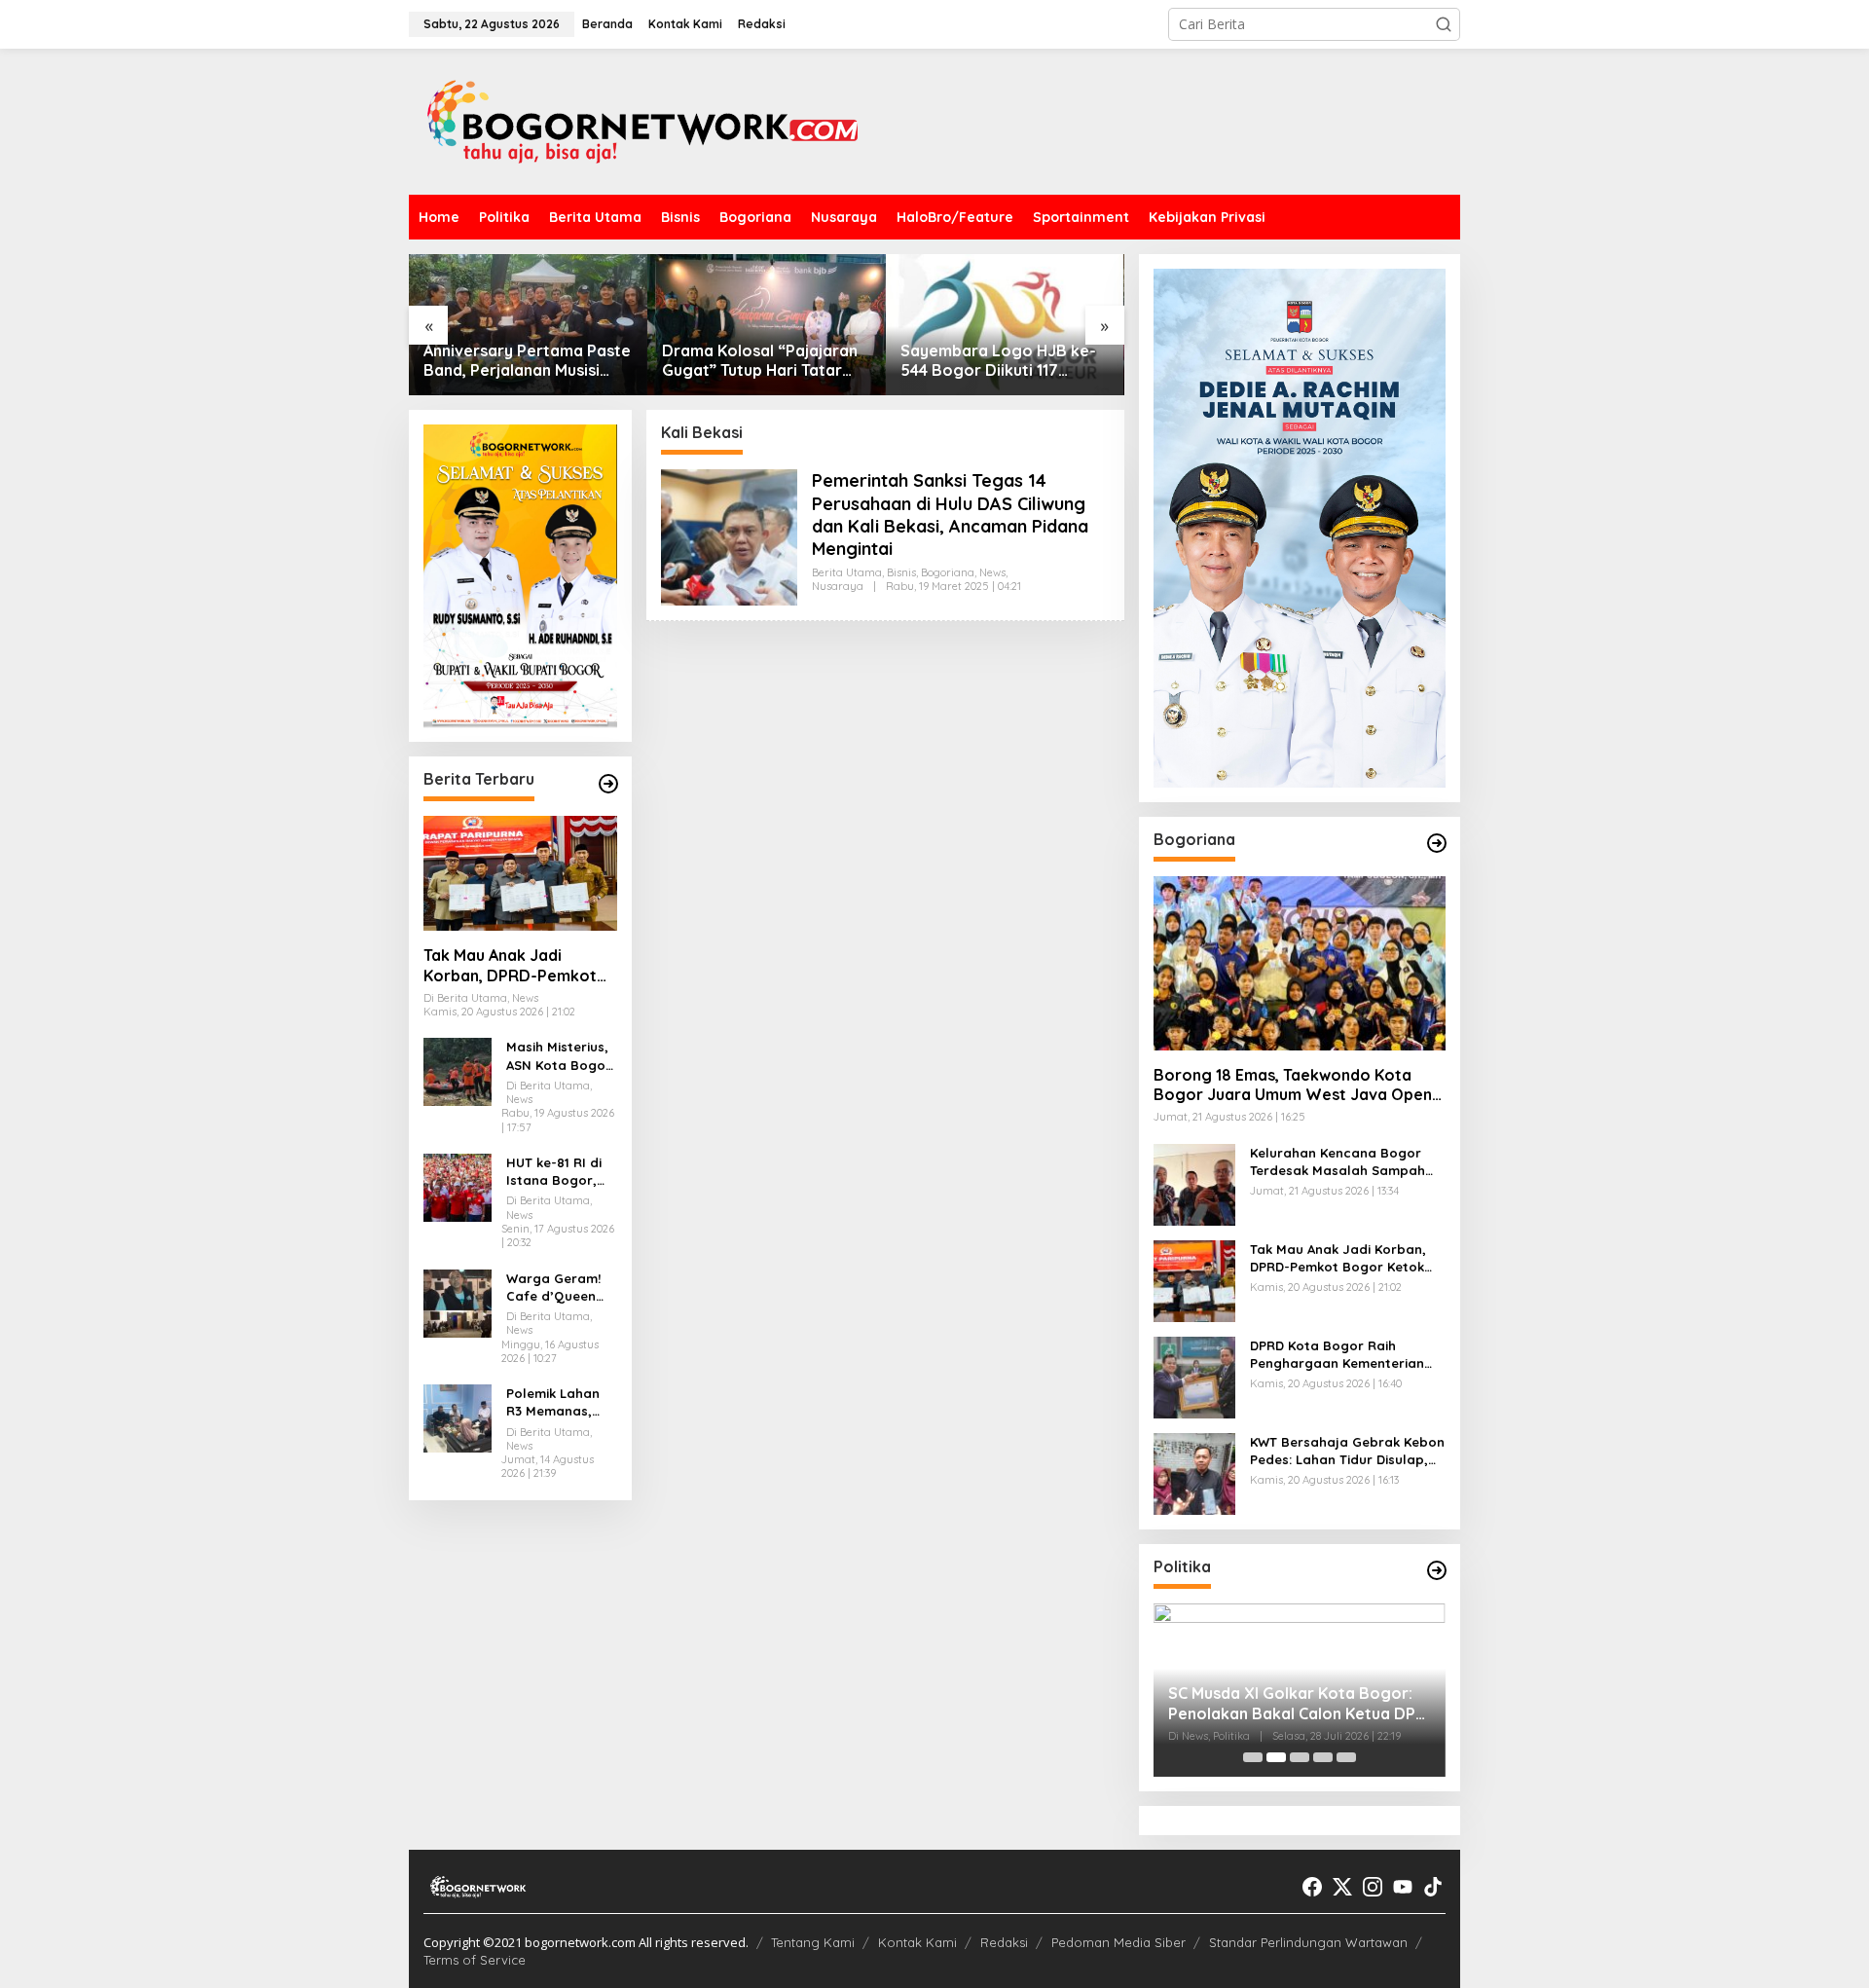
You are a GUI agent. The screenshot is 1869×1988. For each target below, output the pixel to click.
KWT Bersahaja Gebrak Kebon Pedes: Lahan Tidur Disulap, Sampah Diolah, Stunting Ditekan (1347, 1451)
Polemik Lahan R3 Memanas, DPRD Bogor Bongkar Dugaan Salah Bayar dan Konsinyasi (561, 1402)
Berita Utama (847, 572)
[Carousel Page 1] (1253, 1757)
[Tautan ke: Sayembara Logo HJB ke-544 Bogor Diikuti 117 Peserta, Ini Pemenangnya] (1005, 325)
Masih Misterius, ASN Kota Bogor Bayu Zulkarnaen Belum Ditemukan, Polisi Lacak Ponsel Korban (561, 1057)
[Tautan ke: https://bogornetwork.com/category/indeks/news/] (1437, 1570)
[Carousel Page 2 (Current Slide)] (1276, 1757)
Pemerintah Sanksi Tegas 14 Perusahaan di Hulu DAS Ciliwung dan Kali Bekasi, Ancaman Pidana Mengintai (950, 515)
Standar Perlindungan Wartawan (1308, 1942)
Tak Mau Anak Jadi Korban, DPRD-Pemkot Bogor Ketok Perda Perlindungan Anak (510, 966)
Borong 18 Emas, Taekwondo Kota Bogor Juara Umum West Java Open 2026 (1293, 1086)
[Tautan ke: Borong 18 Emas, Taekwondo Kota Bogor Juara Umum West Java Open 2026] (1300, 963)
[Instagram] (1373, 1887)
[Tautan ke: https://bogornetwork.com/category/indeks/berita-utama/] (608, 784)
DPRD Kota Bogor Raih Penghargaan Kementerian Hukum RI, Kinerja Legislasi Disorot (1337, 1355)
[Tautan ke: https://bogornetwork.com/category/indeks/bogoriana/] (1437, 843)
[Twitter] (1342, 1887)
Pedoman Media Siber (1118, 1942)
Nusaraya (838, 586)
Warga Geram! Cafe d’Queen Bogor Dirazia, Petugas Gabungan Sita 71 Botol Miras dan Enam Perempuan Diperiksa (555, 1288)
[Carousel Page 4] (1323, 1757)
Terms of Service (475, 1960)
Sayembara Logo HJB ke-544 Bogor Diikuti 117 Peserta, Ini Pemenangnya (999, 361)
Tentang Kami (813, 1942)
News (992, 572)
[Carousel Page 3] (1300, 1757)
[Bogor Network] (642, 120)
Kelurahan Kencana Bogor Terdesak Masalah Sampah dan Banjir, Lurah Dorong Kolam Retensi (1338, 1162)
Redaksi (1004, 1942)
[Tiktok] (1433, 1887)
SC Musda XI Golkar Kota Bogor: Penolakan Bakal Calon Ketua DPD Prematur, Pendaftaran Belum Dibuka (1298, 1704)
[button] (1444, 24)
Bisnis (901, 572)
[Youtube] (1403, 1887)
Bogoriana (948, 572)
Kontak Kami (917, 1942)
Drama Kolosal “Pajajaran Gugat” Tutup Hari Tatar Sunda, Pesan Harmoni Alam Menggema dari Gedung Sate (760, 361)
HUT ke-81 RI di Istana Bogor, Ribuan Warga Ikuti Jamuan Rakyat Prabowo (561, 1172)
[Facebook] (1312, 1887)
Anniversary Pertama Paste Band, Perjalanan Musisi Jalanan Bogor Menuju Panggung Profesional (527, 361)
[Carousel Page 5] (1346, 1757)
